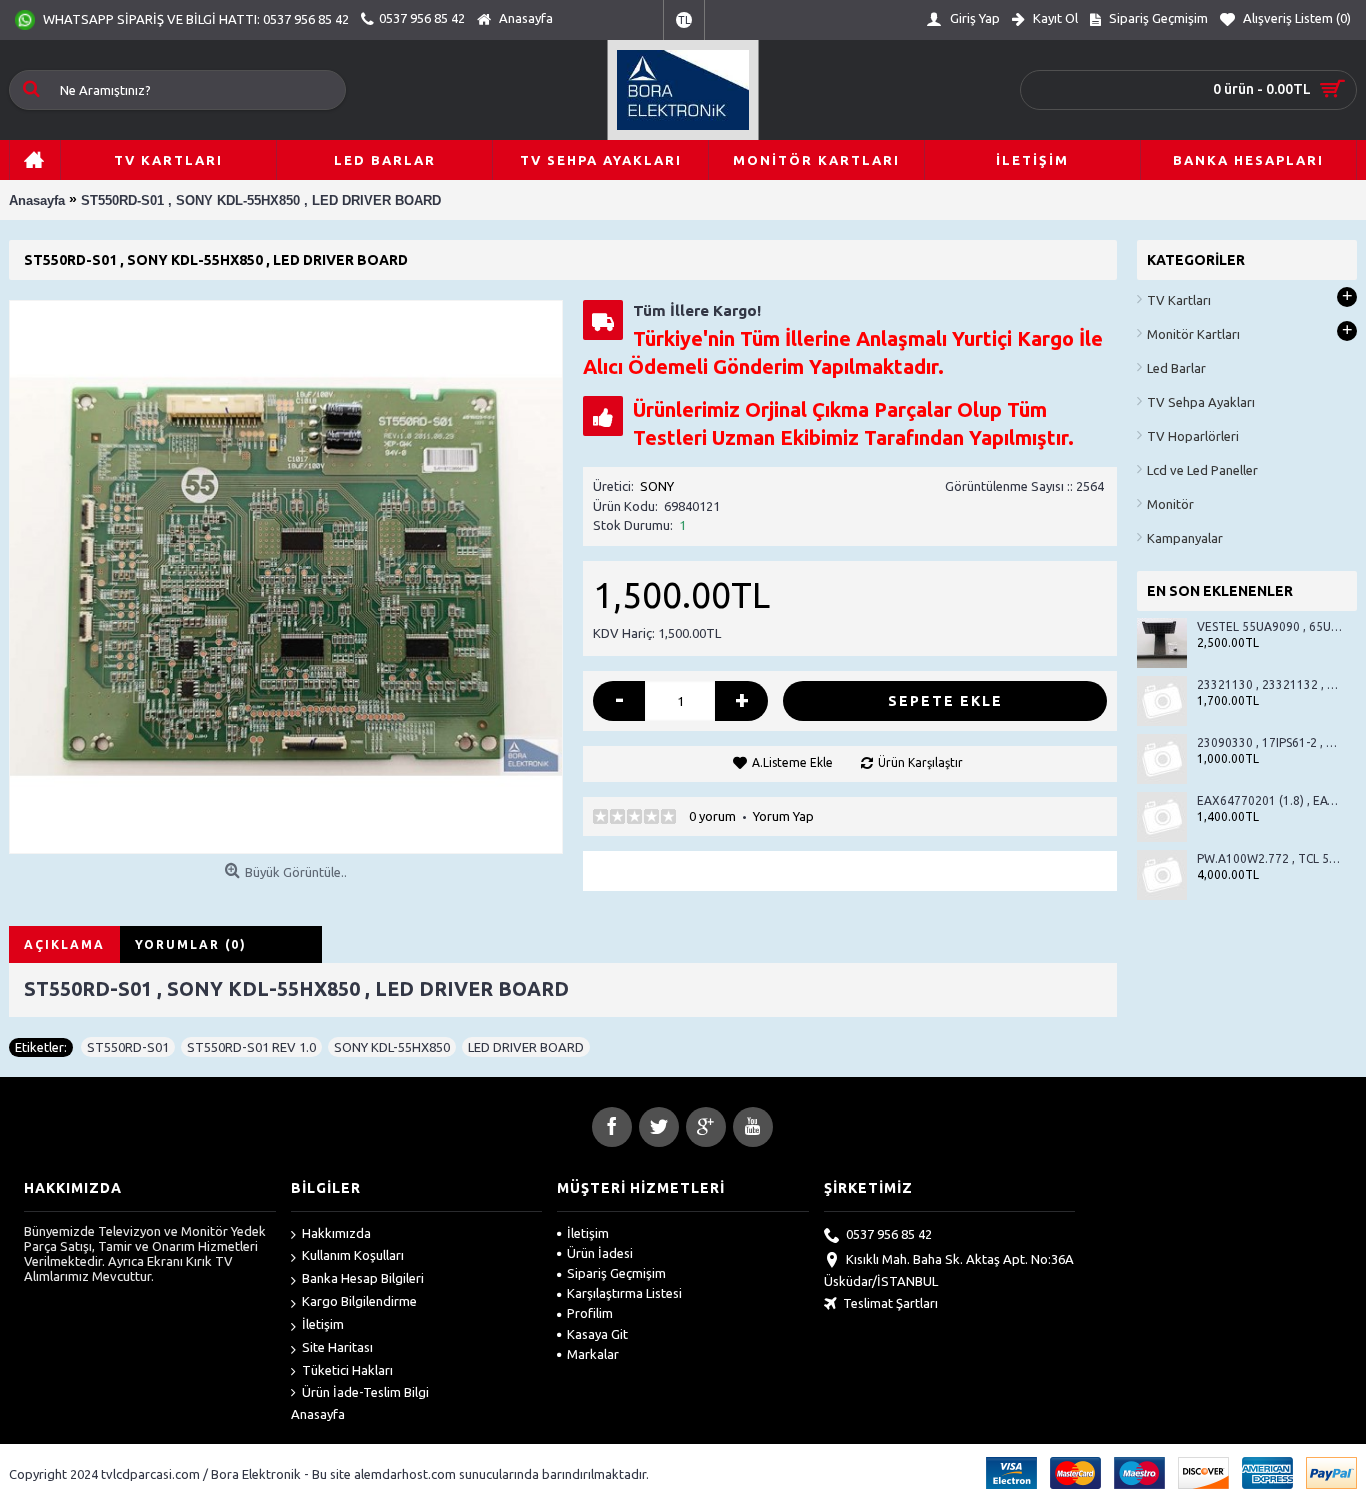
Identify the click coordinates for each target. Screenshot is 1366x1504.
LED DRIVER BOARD (526, 1047)
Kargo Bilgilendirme (359, 1301)
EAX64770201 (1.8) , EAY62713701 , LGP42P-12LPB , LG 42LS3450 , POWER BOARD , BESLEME (1269, 800)
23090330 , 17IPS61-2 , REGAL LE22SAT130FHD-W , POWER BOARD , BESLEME (1269, 742)
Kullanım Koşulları (353, 1255)
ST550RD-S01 (128, 1047)
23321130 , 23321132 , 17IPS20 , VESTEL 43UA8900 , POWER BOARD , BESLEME (1269, 684)
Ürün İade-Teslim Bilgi (365, 1392)
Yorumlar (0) (191, 944)
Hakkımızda (336, 1233)
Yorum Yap (783, 816)
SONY (657, 486)
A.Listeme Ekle (792, 762)
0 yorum (712, 816)
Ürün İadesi (600, 1253)
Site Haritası (337, 1347)
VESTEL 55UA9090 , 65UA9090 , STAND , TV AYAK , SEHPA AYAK (1269, 626)
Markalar (593, 1354)
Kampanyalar (1185, 538)
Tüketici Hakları (347, 1370)
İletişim (323, 1324)
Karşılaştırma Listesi (624, 1293)
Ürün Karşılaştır (920, 762)
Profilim (590, 1313)
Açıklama (64, 944)
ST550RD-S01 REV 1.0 (251, 1047)
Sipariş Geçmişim (616, 1273)
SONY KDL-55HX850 (392, 1047)
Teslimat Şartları (890, 1303)
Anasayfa (318, 1414)
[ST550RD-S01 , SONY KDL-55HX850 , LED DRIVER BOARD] (286, 577)
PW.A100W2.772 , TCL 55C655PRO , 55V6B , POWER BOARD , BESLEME (1269, 858)
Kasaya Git (597, 1334)
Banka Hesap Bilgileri (363, 1278)
